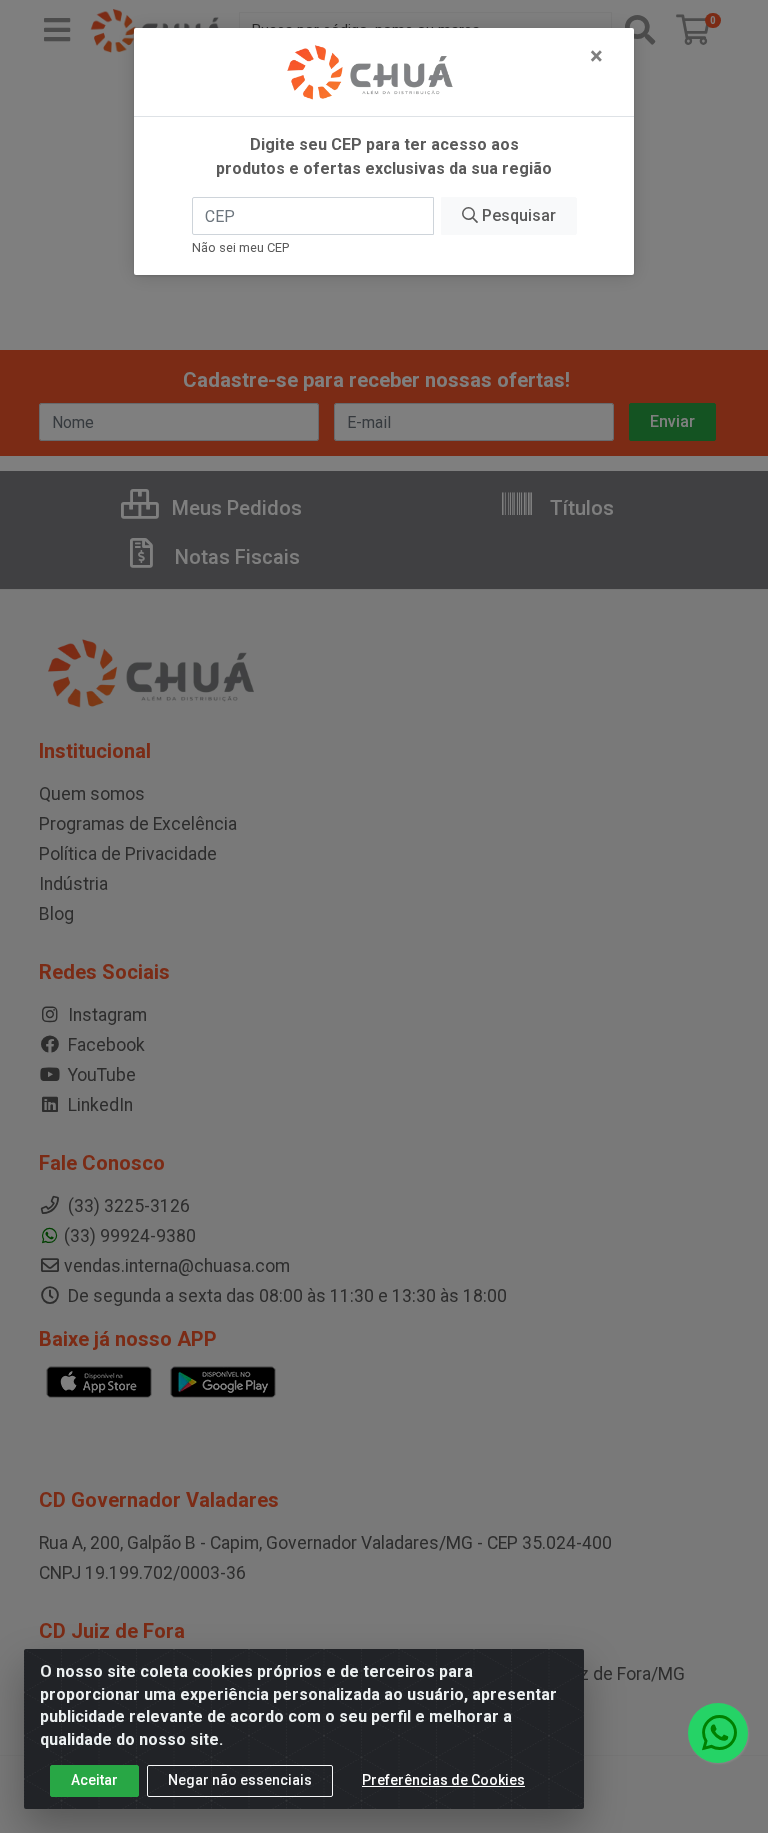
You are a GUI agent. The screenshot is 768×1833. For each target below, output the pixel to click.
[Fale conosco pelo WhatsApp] (718, 1733)
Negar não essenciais (240, 1780)
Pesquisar (517, 215)
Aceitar (94, 1780)
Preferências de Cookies (443, 1780)
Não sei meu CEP (240, 247)
